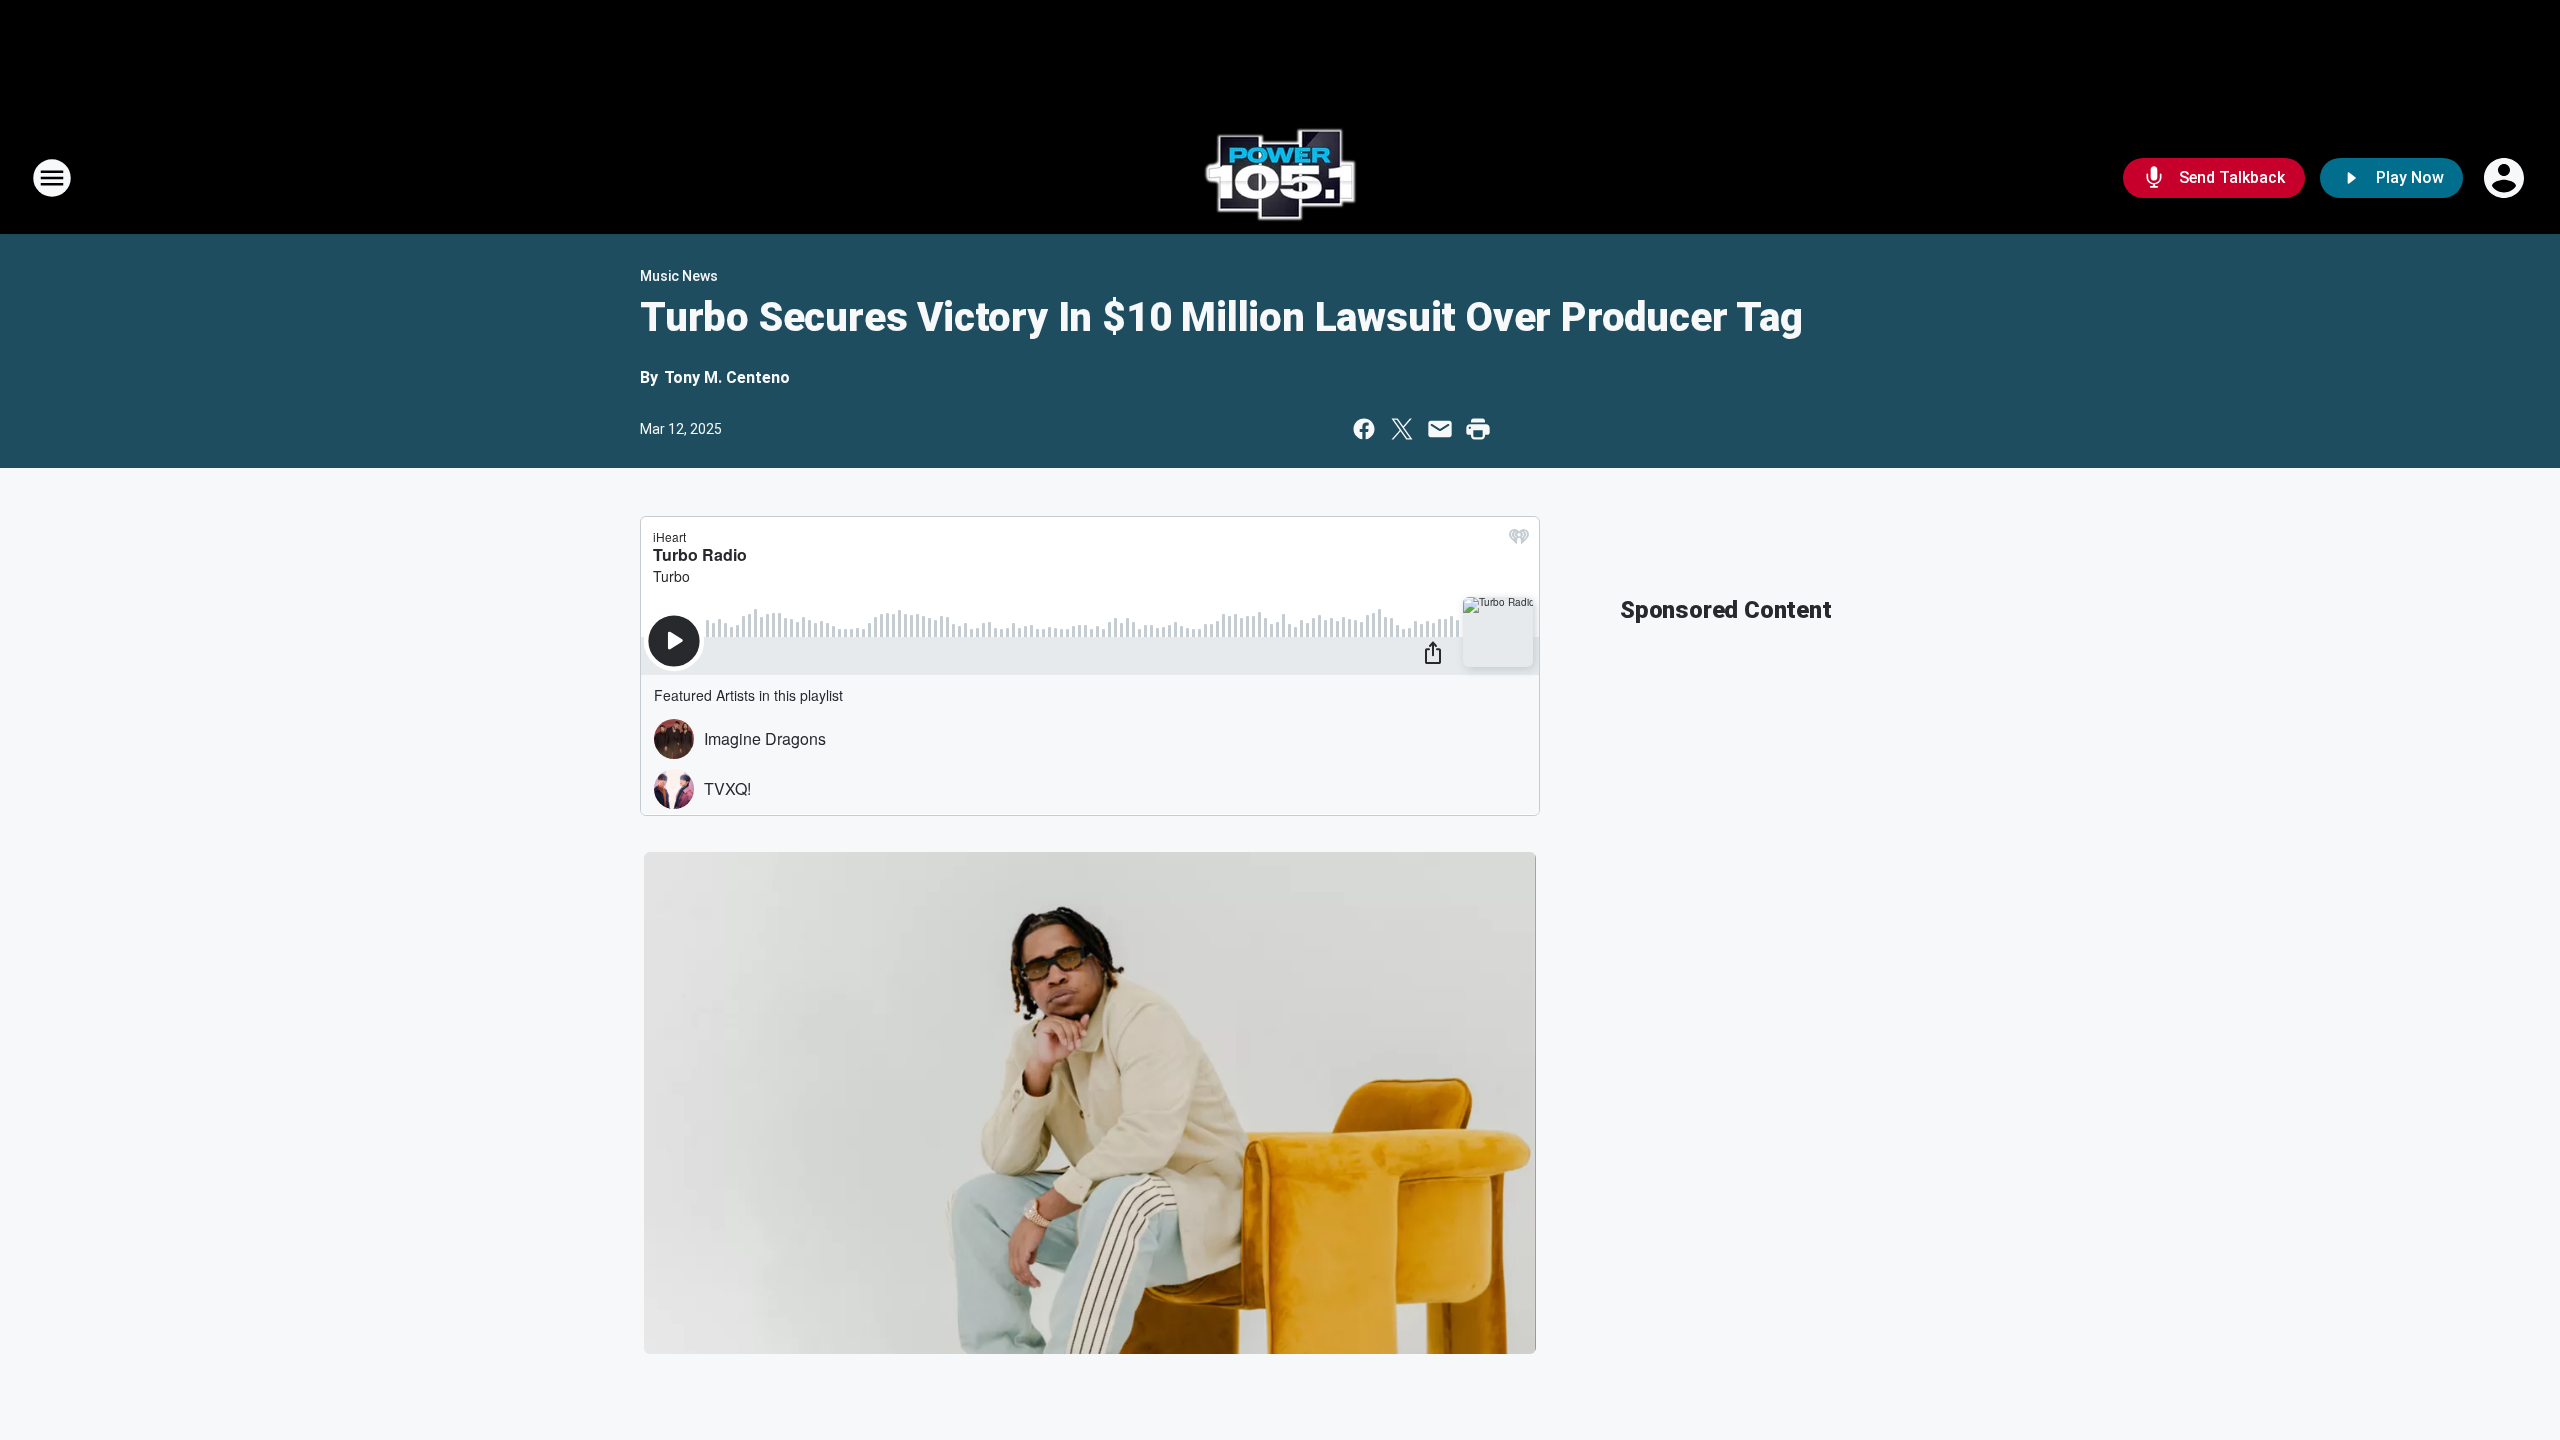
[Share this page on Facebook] (1364, 429)
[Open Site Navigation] (52, 178)
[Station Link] (1280, 178)
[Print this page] (1478, 429)
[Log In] (2506, 178)
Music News (679, 276)
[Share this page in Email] (1440, 429)
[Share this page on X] (1402, 429)
